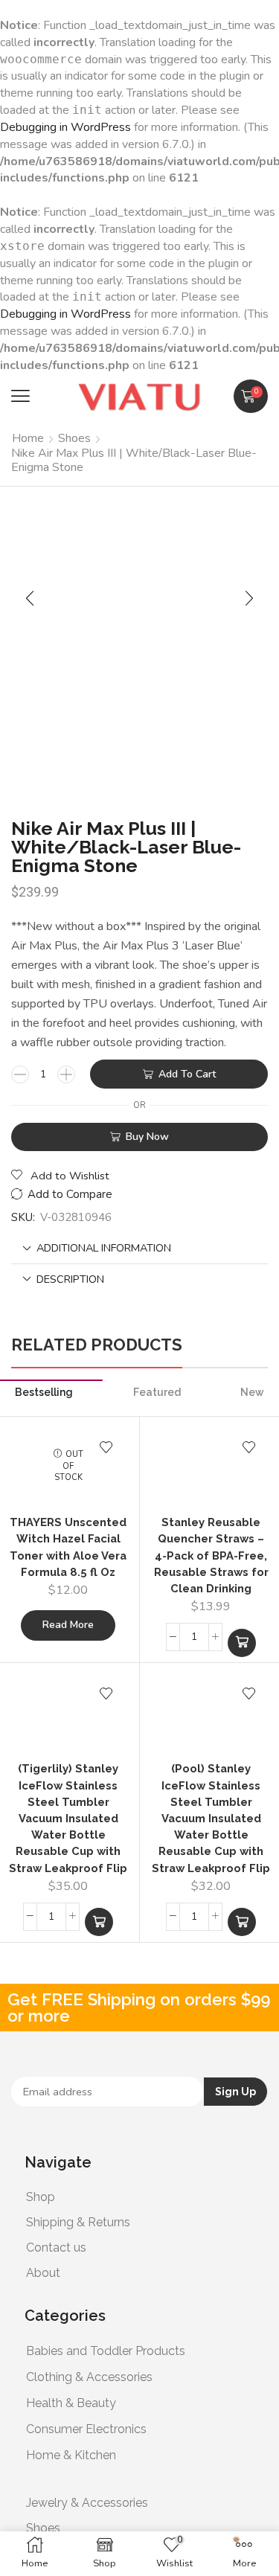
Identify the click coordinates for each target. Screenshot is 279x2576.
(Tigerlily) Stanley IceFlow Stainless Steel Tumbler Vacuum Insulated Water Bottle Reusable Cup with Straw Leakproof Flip (68, 1818)
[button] (20, 396)
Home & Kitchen (71, 2455)
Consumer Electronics (86, 2429)
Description (70, 1279)
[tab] (139, 1248)
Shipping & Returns (78, 2222)
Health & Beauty (71, 2403)
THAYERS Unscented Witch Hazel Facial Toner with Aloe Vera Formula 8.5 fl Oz (68, 1547)
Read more (68, 1625)
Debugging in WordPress (65, 127)
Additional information (104, 1248)
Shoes (74, 438)
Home (28, 438)
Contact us (56, 2247)
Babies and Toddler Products (106, 2351)
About (43, 2273)
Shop (41, 2197)
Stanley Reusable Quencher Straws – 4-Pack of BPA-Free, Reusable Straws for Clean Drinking (211, 1555)
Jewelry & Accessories (87, 2503)
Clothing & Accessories (89, 2377)
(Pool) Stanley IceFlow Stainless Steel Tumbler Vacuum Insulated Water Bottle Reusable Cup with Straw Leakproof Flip (211, 1818)
